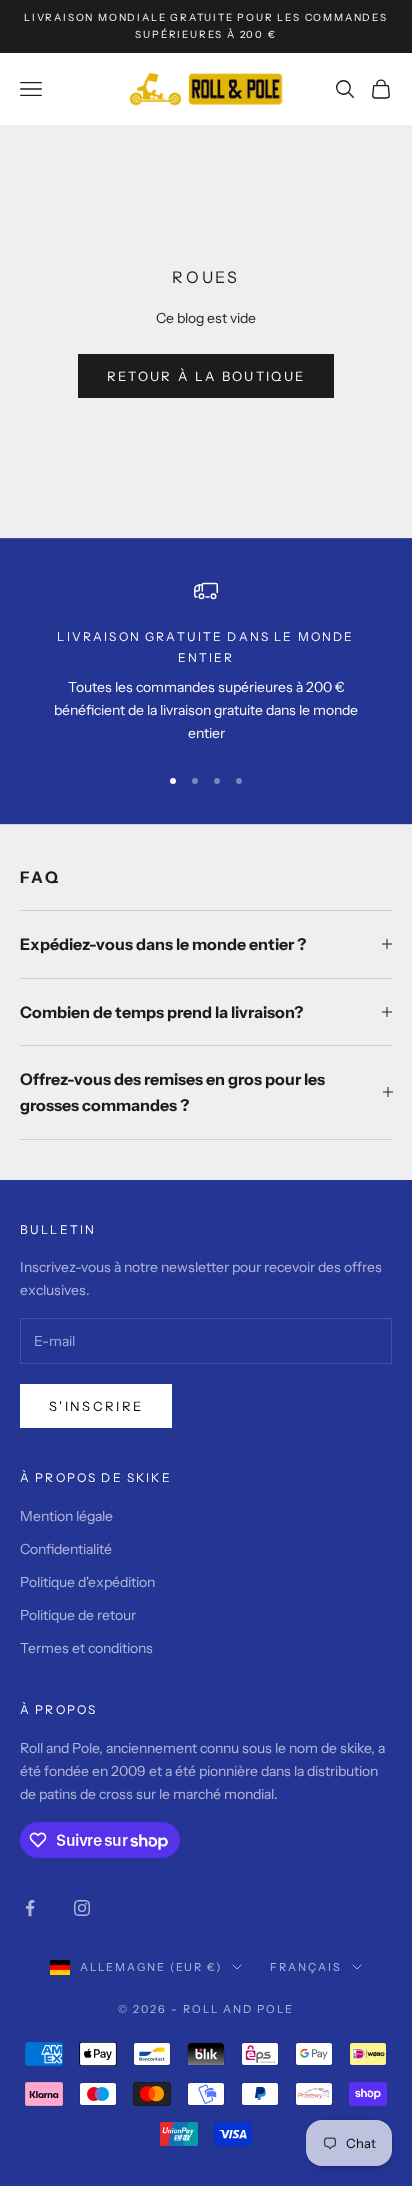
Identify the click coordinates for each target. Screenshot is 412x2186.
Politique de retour (78, 1615)
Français (306, 1967)
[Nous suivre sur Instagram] (82, 1908)
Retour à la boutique (206, 376)
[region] (206, 662)
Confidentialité (66, 1549)
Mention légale (66, 1516)
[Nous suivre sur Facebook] (30, 1908)
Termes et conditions (86, 1648)
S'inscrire (96, 1406)
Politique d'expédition (87, 1582)
